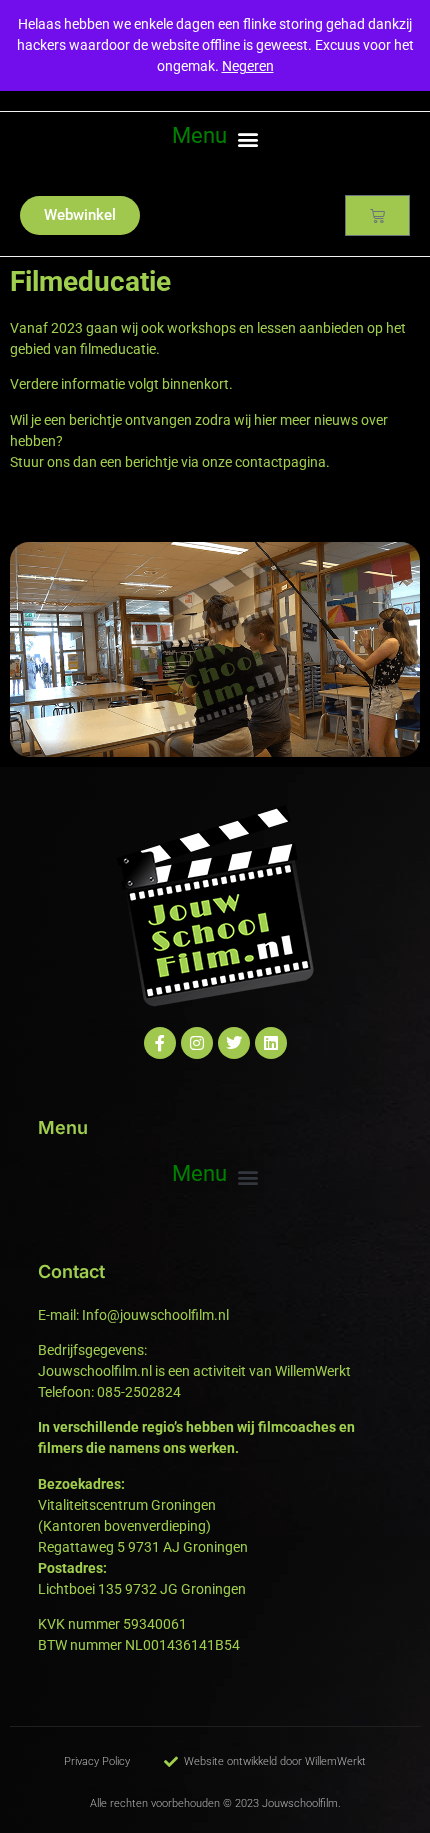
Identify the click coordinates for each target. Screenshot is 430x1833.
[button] (215, 138)
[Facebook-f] (160, 1043)
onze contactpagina (264, 462)
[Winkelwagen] (377, 215)
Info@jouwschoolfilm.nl (155, 1315)
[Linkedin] (271, 1043)
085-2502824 (139, 1392)
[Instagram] (197, 1043)
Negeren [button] (248, 66)
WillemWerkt (313, 1371)
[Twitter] (234, 1043)
